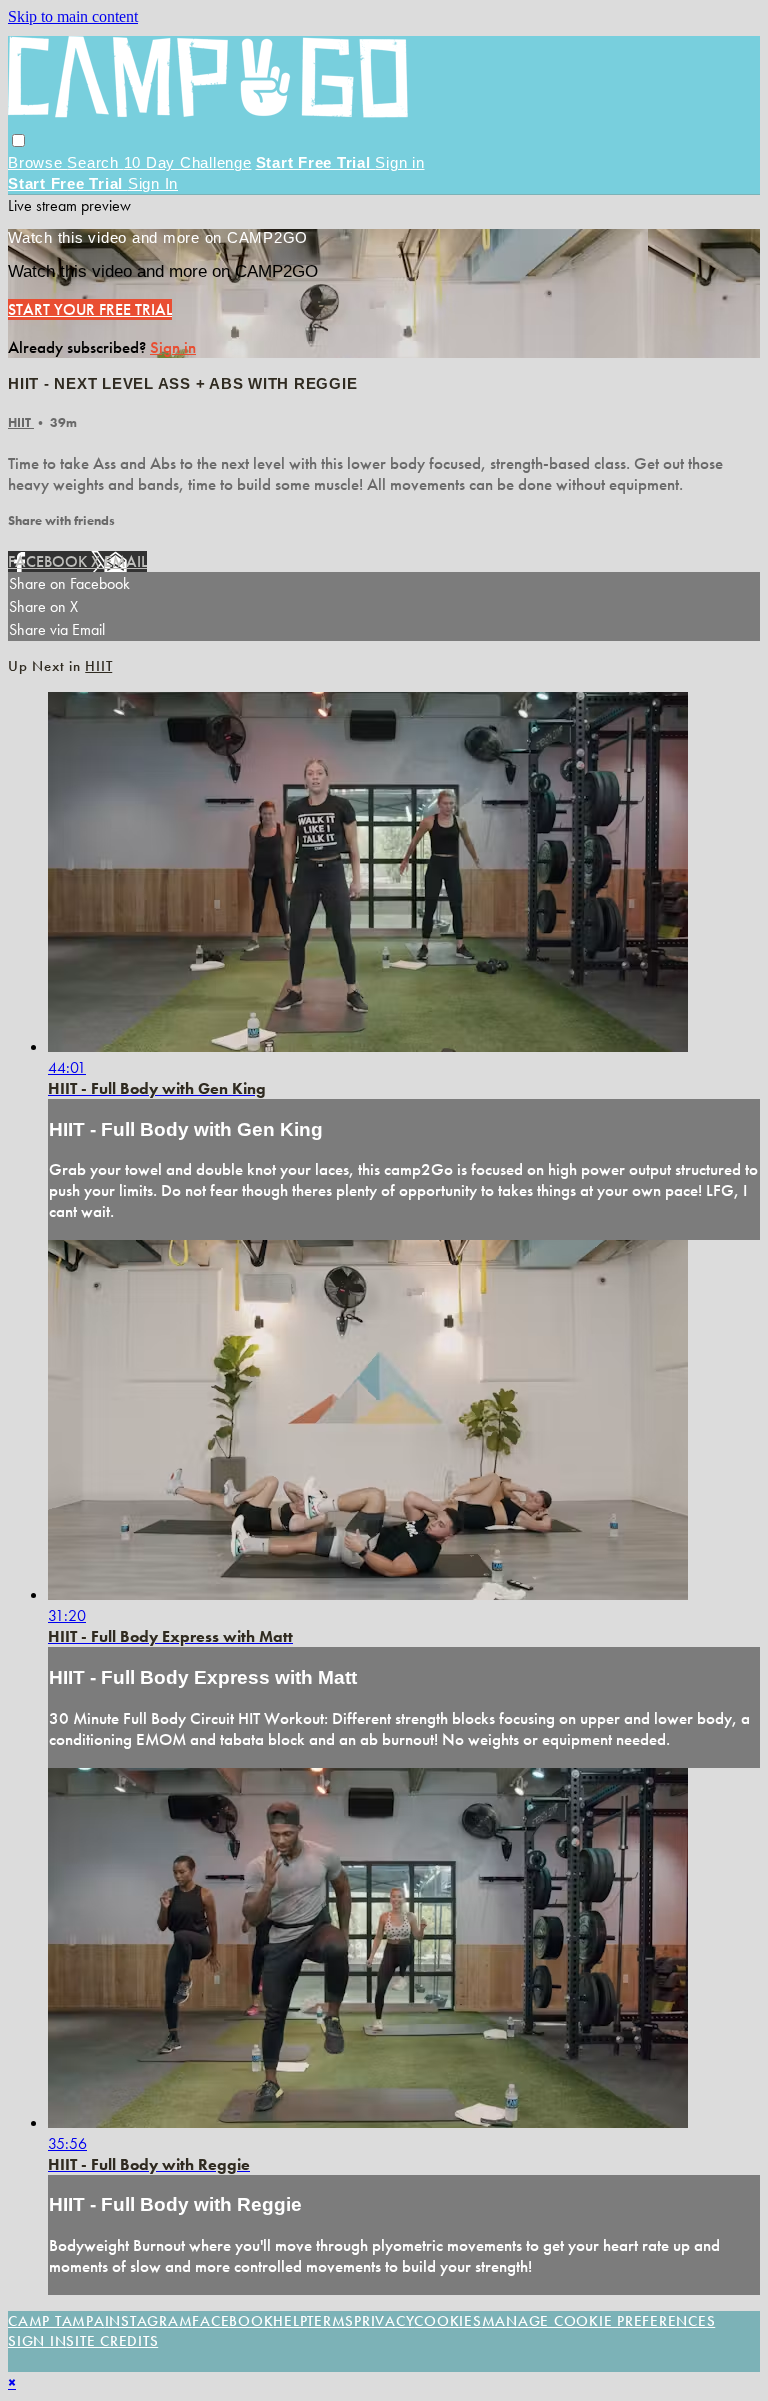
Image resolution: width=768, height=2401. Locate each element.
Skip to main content (73, 16)
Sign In (153, 183)
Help (290, 2321)
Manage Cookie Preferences (599, 2321)
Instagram (149, 2321)
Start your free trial (90, 309)
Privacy (384, 2321)
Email (125, 561)
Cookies (447, 2321)
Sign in (399, 162)
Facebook (49, 561)
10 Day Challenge (188, 162)
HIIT (21, 422)
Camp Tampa (56, 2321)
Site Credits (112, 2341)
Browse (37, 162)
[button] (18, 140)
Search (95, 162)
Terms (330, 2321)
